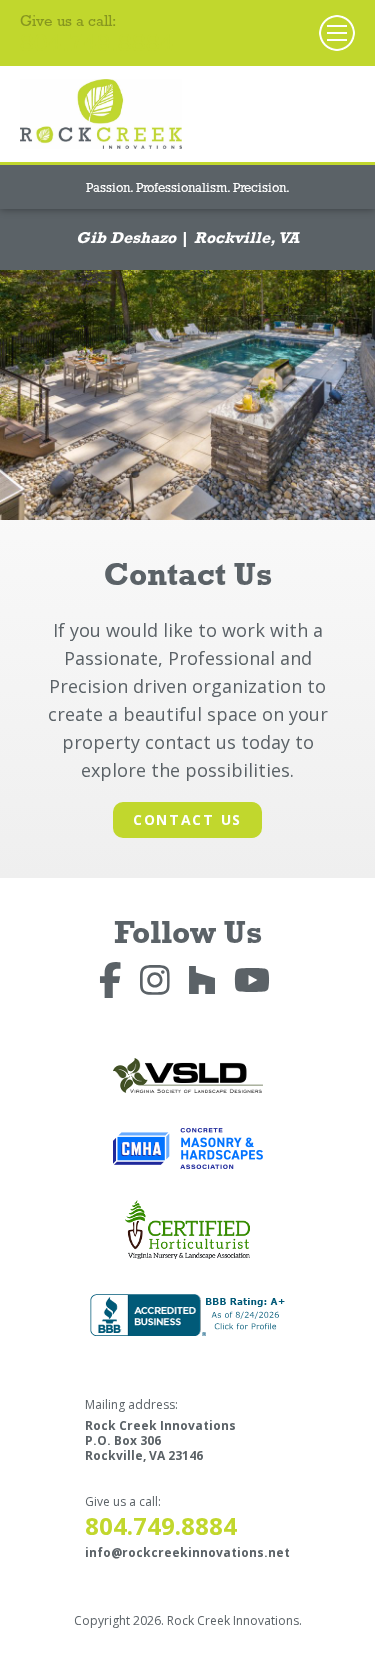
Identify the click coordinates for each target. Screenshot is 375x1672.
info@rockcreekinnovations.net (187, 1552)
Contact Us (187, 819)
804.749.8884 (97, 46)
